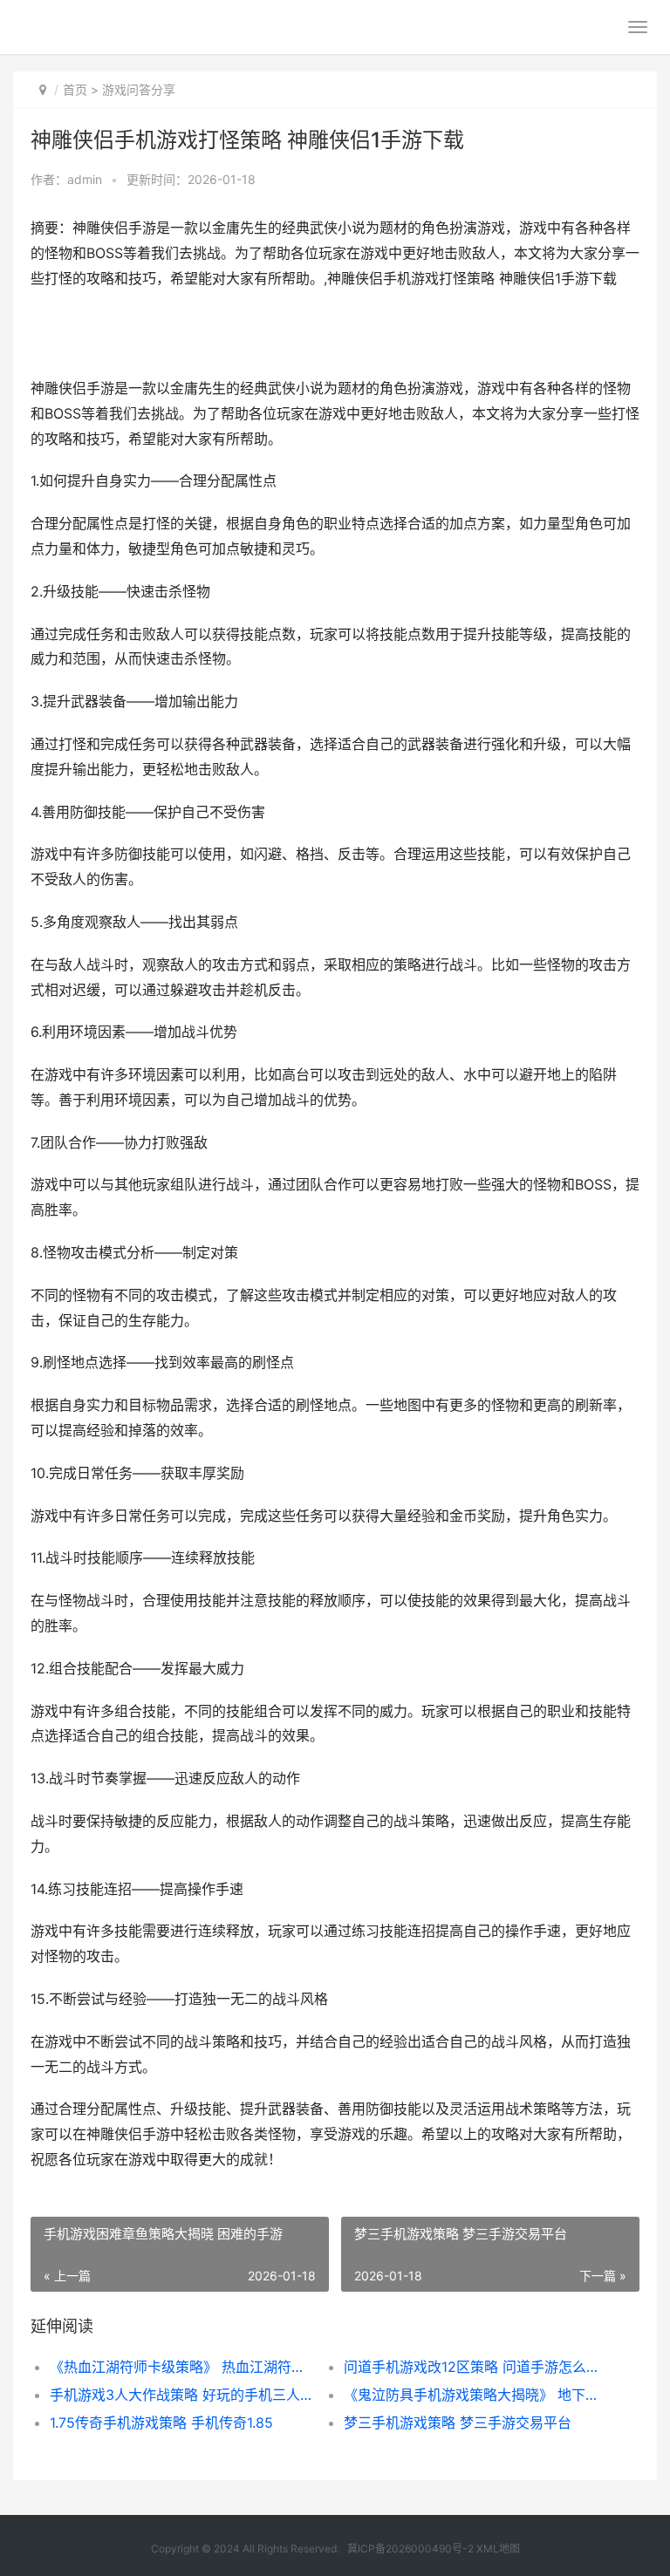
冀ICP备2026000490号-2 (410, 2549)
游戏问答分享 (139, 89)
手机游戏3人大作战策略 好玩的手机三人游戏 (182, 2395)
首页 (75, 89)
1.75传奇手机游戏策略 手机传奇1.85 (161, 2423)
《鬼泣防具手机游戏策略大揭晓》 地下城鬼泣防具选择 (476, 2395)
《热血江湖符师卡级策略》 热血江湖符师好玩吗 (182, 2367)
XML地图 (498, 2549)
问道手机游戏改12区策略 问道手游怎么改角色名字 (476, 2367)
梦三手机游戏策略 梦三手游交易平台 (458, 2423)
